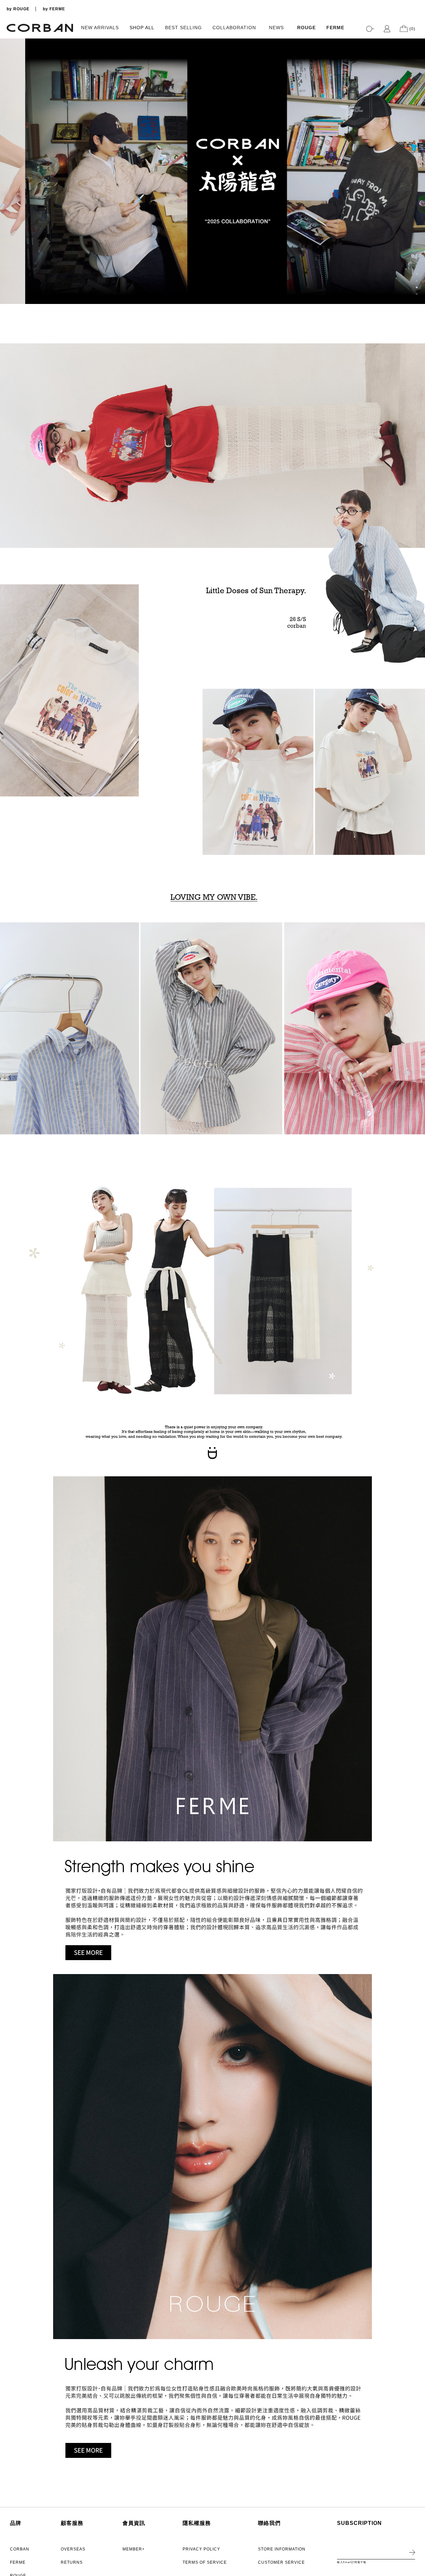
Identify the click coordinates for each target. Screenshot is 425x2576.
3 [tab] (417, 287)
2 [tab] (417, 281)
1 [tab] (417, 274)
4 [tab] (417, 294)
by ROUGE (18, 9)
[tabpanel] (212, 171)
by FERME (54, 9)
